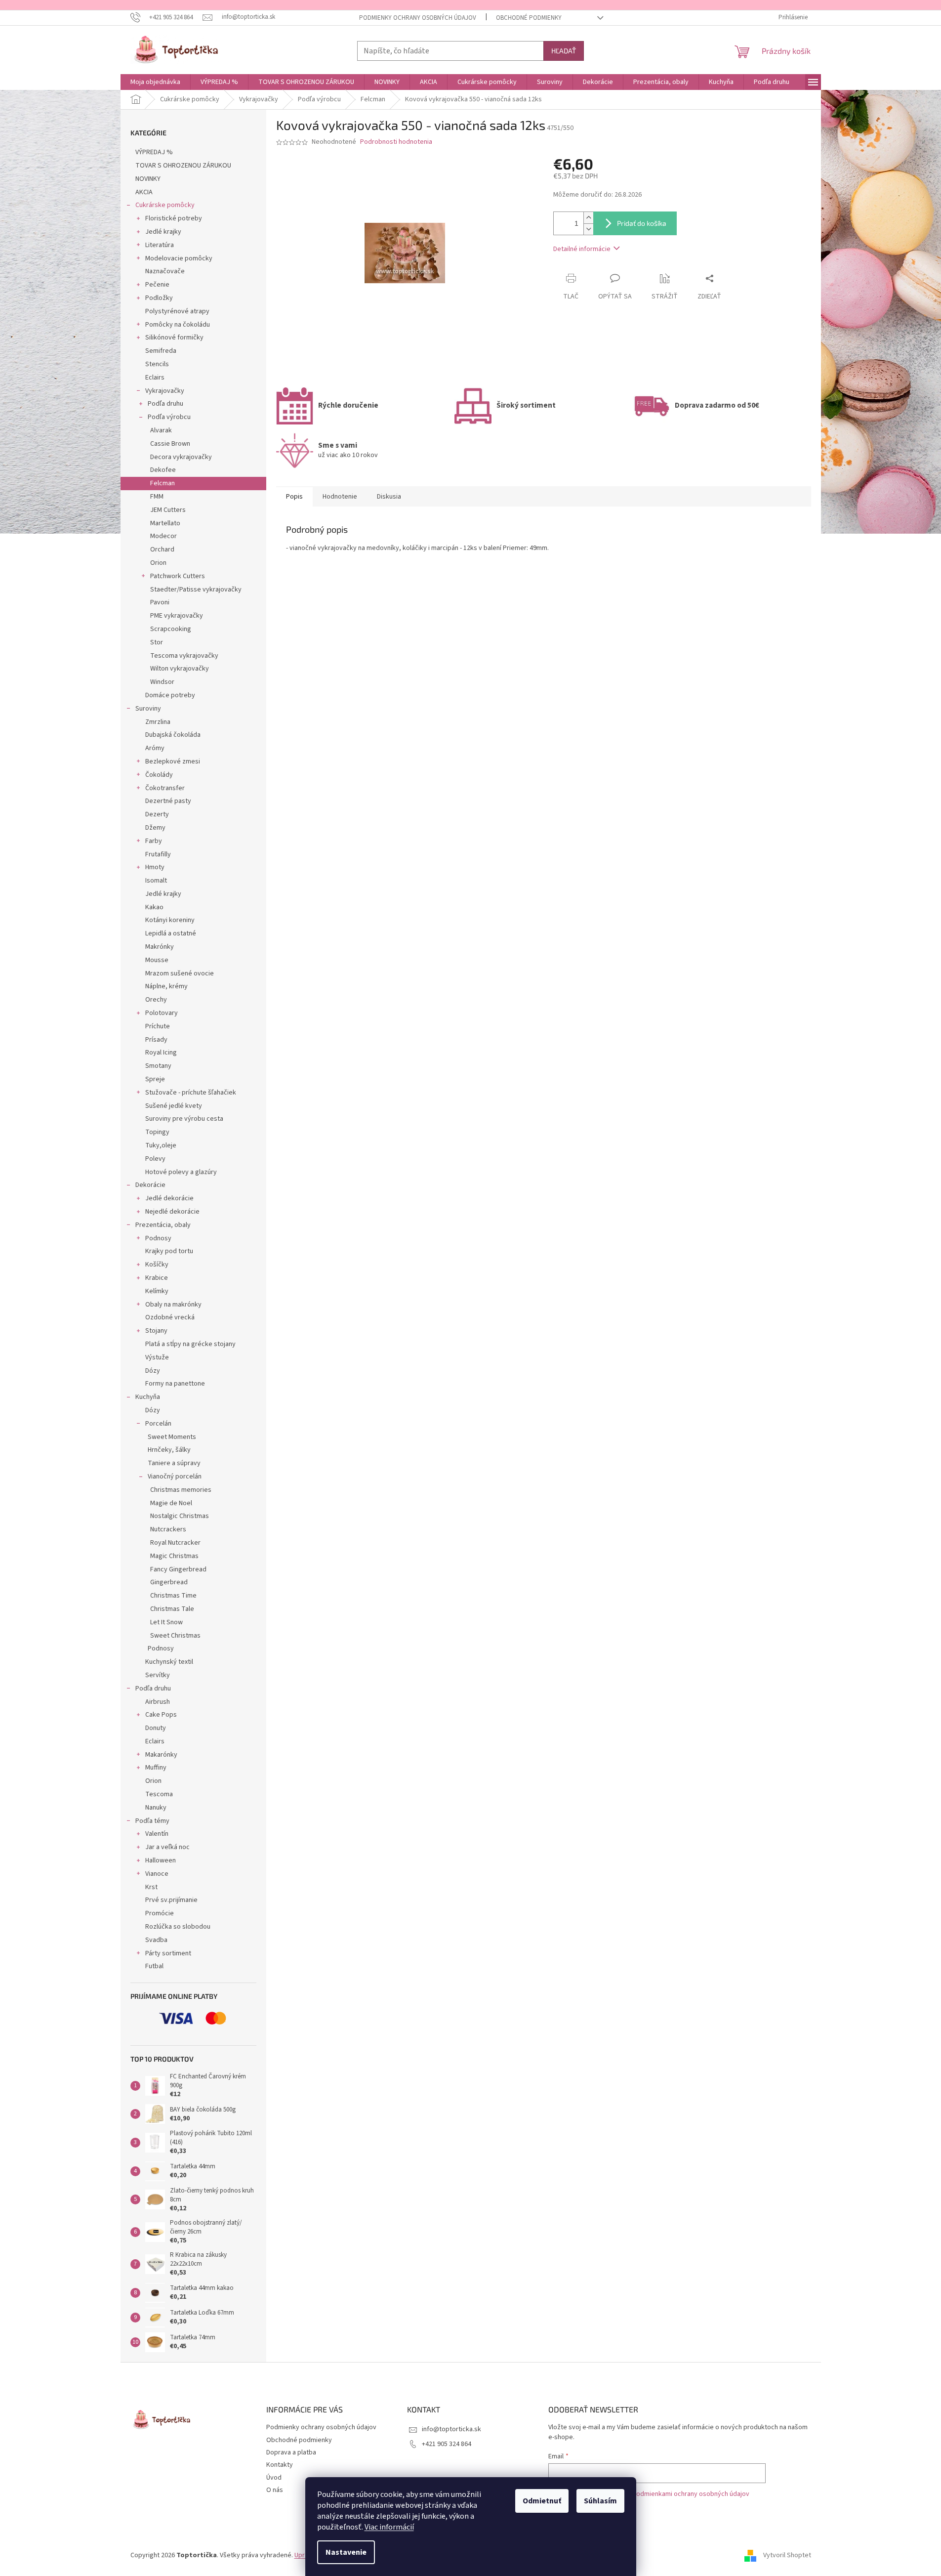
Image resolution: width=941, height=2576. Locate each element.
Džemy (155, 828)
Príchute (158, 1026)
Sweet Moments (172, 1437)
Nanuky (156, 1808)
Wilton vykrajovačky (180, 669)
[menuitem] (155, 82)
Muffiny (156, 1768)
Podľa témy (152, 1821)
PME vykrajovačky (177, 616)
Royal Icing (161, 1053)
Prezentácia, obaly (163, 1225)
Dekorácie (150, 1185)
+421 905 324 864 (447, 2444)
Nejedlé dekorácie (172, 1212)
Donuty (156, 1728)
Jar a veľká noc (167, 1847)
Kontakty (280, 2465)
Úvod (274, 2478)
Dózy (153, 1371)
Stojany (156, 1331)
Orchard (162, 549)
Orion (158, 563)
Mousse (157, 960)
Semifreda (161, 351)
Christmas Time (173, 1596)
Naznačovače (165, 271)
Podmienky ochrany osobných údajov (418, 18)
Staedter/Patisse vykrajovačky (196, 590)
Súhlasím (600, 2501)
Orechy (156, 1000)
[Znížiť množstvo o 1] (588, 229)
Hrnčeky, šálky (169, 1450)
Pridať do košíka (642, 223)
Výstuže (157, 1357)
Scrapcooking (171, 629)
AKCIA (144, 192)
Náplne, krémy (166, 986)
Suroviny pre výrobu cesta (184, 1119)
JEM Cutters (168, 510)
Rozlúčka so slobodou (178, 1927)
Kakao (154, 907)
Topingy (157, 1132)
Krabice (157, 1278)
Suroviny (148, 709)
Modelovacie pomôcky (179, 258)
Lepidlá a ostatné (171, 933)
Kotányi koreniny (170, 920)
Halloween (161, 1860)
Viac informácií (389, 2527)
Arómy (155, 748)
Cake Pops (161, 1715)
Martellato (165, 523)
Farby (154, 841)
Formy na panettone (175, 1384)
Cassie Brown (170, 444)
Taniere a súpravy (174, 1463)
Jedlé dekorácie (169, 1198)
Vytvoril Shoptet (787, 2556)
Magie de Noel (171, 1503)
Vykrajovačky (165, 391)
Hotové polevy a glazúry (181, 1172)
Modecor (164, 536)
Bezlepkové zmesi (173, 761)
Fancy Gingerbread (178, 1569)
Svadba (156, 1940)
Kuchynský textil (169, 1662)
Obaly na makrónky (173, 1305)
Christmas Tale (172, 1609)
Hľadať (564, 51)
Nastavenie (346, 2552)
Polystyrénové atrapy (177, 311)
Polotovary (162, 1013)
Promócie (160, 1913)
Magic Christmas (174, 1556)
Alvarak (161, 430)
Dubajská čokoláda (173, 735)
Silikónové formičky (174, 338)
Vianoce (157, 1874)
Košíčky (157, 1265)
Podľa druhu (165, 404)
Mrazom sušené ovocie (180, 973)
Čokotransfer (165, 788)
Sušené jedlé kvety (174, 1106)
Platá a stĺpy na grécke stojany (190, 1344)
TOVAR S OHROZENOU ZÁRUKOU (183, 166)
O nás (275, 2490)
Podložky (159, 298)
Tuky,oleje (161, 1145)
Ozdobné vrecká (170, 1317)
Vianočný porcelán (175, 1477)
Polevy (155, 1159)
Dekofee (163, 470)
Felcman (163, 483)
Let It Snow (166, 1622)
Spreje (155, 1079)
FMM (157, 497)
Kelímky (157, 1291)
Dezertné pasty (168, 801)
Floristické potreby (174, 218)
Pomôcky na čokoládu (178, 325)
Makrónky (160, 947)
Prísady (156, 1040)
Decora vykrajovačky (181, 457)
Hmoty (155, 867)
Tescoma (159, 1794)
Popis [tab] (294, 497)
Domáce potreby (170, 695)
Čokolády (159, 775)
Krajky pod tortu (169, 1251)
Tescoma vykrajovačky (184, 656)
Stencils (157, 364)
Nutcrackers (168, 1529)
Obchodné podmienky (529, 18)
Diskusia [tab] (389, 497)
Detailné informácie (582, 249)
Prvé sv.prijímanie (171, 1900)
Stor (157, 642)
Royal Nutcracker (175, 1543)
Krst (151, 1887)
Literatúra (160, 245)
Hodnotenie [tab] (340, 497)
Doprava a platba (291, 2452)
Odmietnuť (542, 2501)
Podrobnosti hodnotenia (396, 142)
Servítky (158, 1675)
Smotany (158, 1066)
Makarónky (161, 1755)
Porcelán (158, 1424)
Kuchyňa (148, 1397)
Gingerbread (169, 1582)
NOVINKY (148, 179)
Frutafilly (158, 854)
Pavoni (160, 602)
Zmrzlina (158, 722)
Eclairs (155, 378)
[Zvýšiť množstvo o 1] (588, 218)
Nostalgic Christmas (180, 1516)
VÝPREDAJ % (154, 152)
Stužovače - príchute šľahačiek (191, 1093)
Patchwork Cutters (178, 576)
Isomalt (156, 881)
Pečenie (157, 285)
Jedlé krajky (163, 232)
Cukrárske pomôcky (165, 205)
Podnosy (158, 1238)
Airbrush (158, 1702)
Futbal (154, 1966)
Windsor (162, 682)
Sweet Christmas (175, 1636)
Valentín (157, 1834)
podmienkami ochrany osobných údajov (691, 2494)
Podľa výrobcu (169, 417)
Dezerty (157, 814)
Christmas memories (181, 1490)
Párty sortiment (168, 1953)
